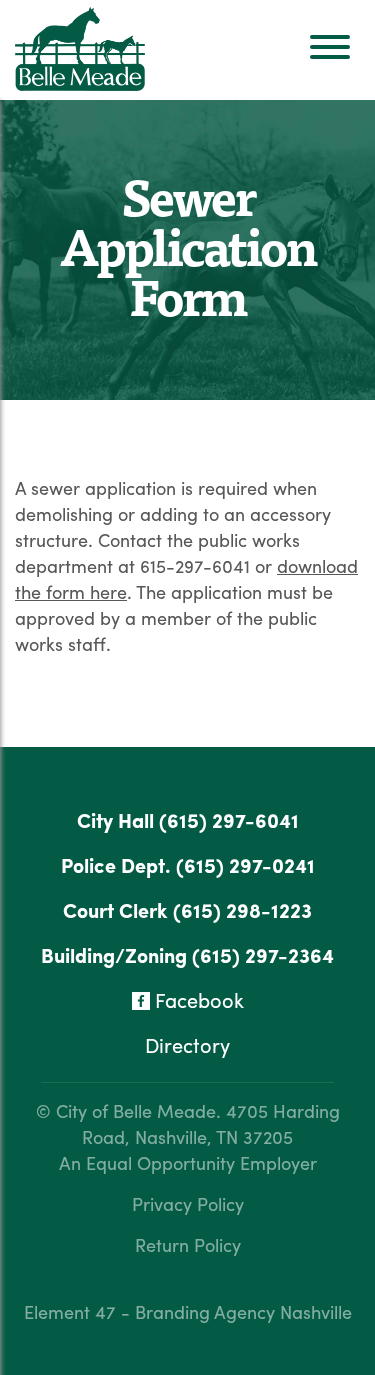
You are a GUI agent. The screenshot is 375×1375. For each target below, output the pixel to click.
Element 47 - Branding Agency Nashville (188, 1311)
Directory (187, 1044)
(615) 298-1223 (242, 909)
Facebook (197, 999)
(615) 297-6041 (229, 819)
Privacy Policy (188, 1203)
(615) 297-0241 (245, 864)
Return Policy (188, 1244)
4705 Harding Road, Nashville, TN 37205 (211, 1123)
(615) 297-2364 (263, 954)
